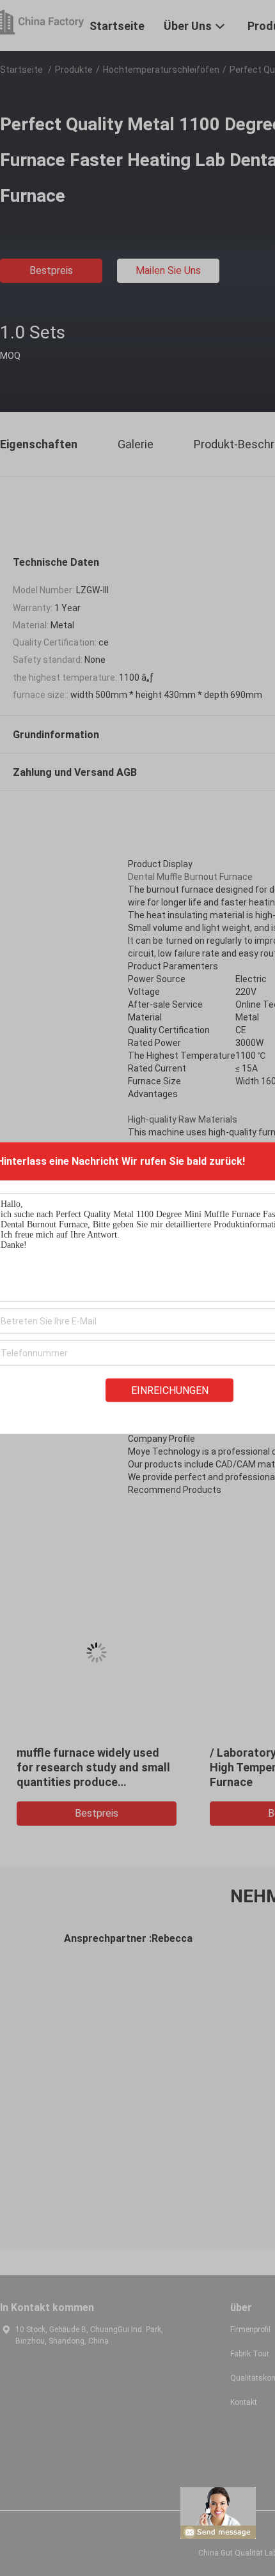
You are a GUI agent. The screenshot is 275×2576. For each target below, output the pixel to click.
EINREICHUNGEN (170, 1390)
